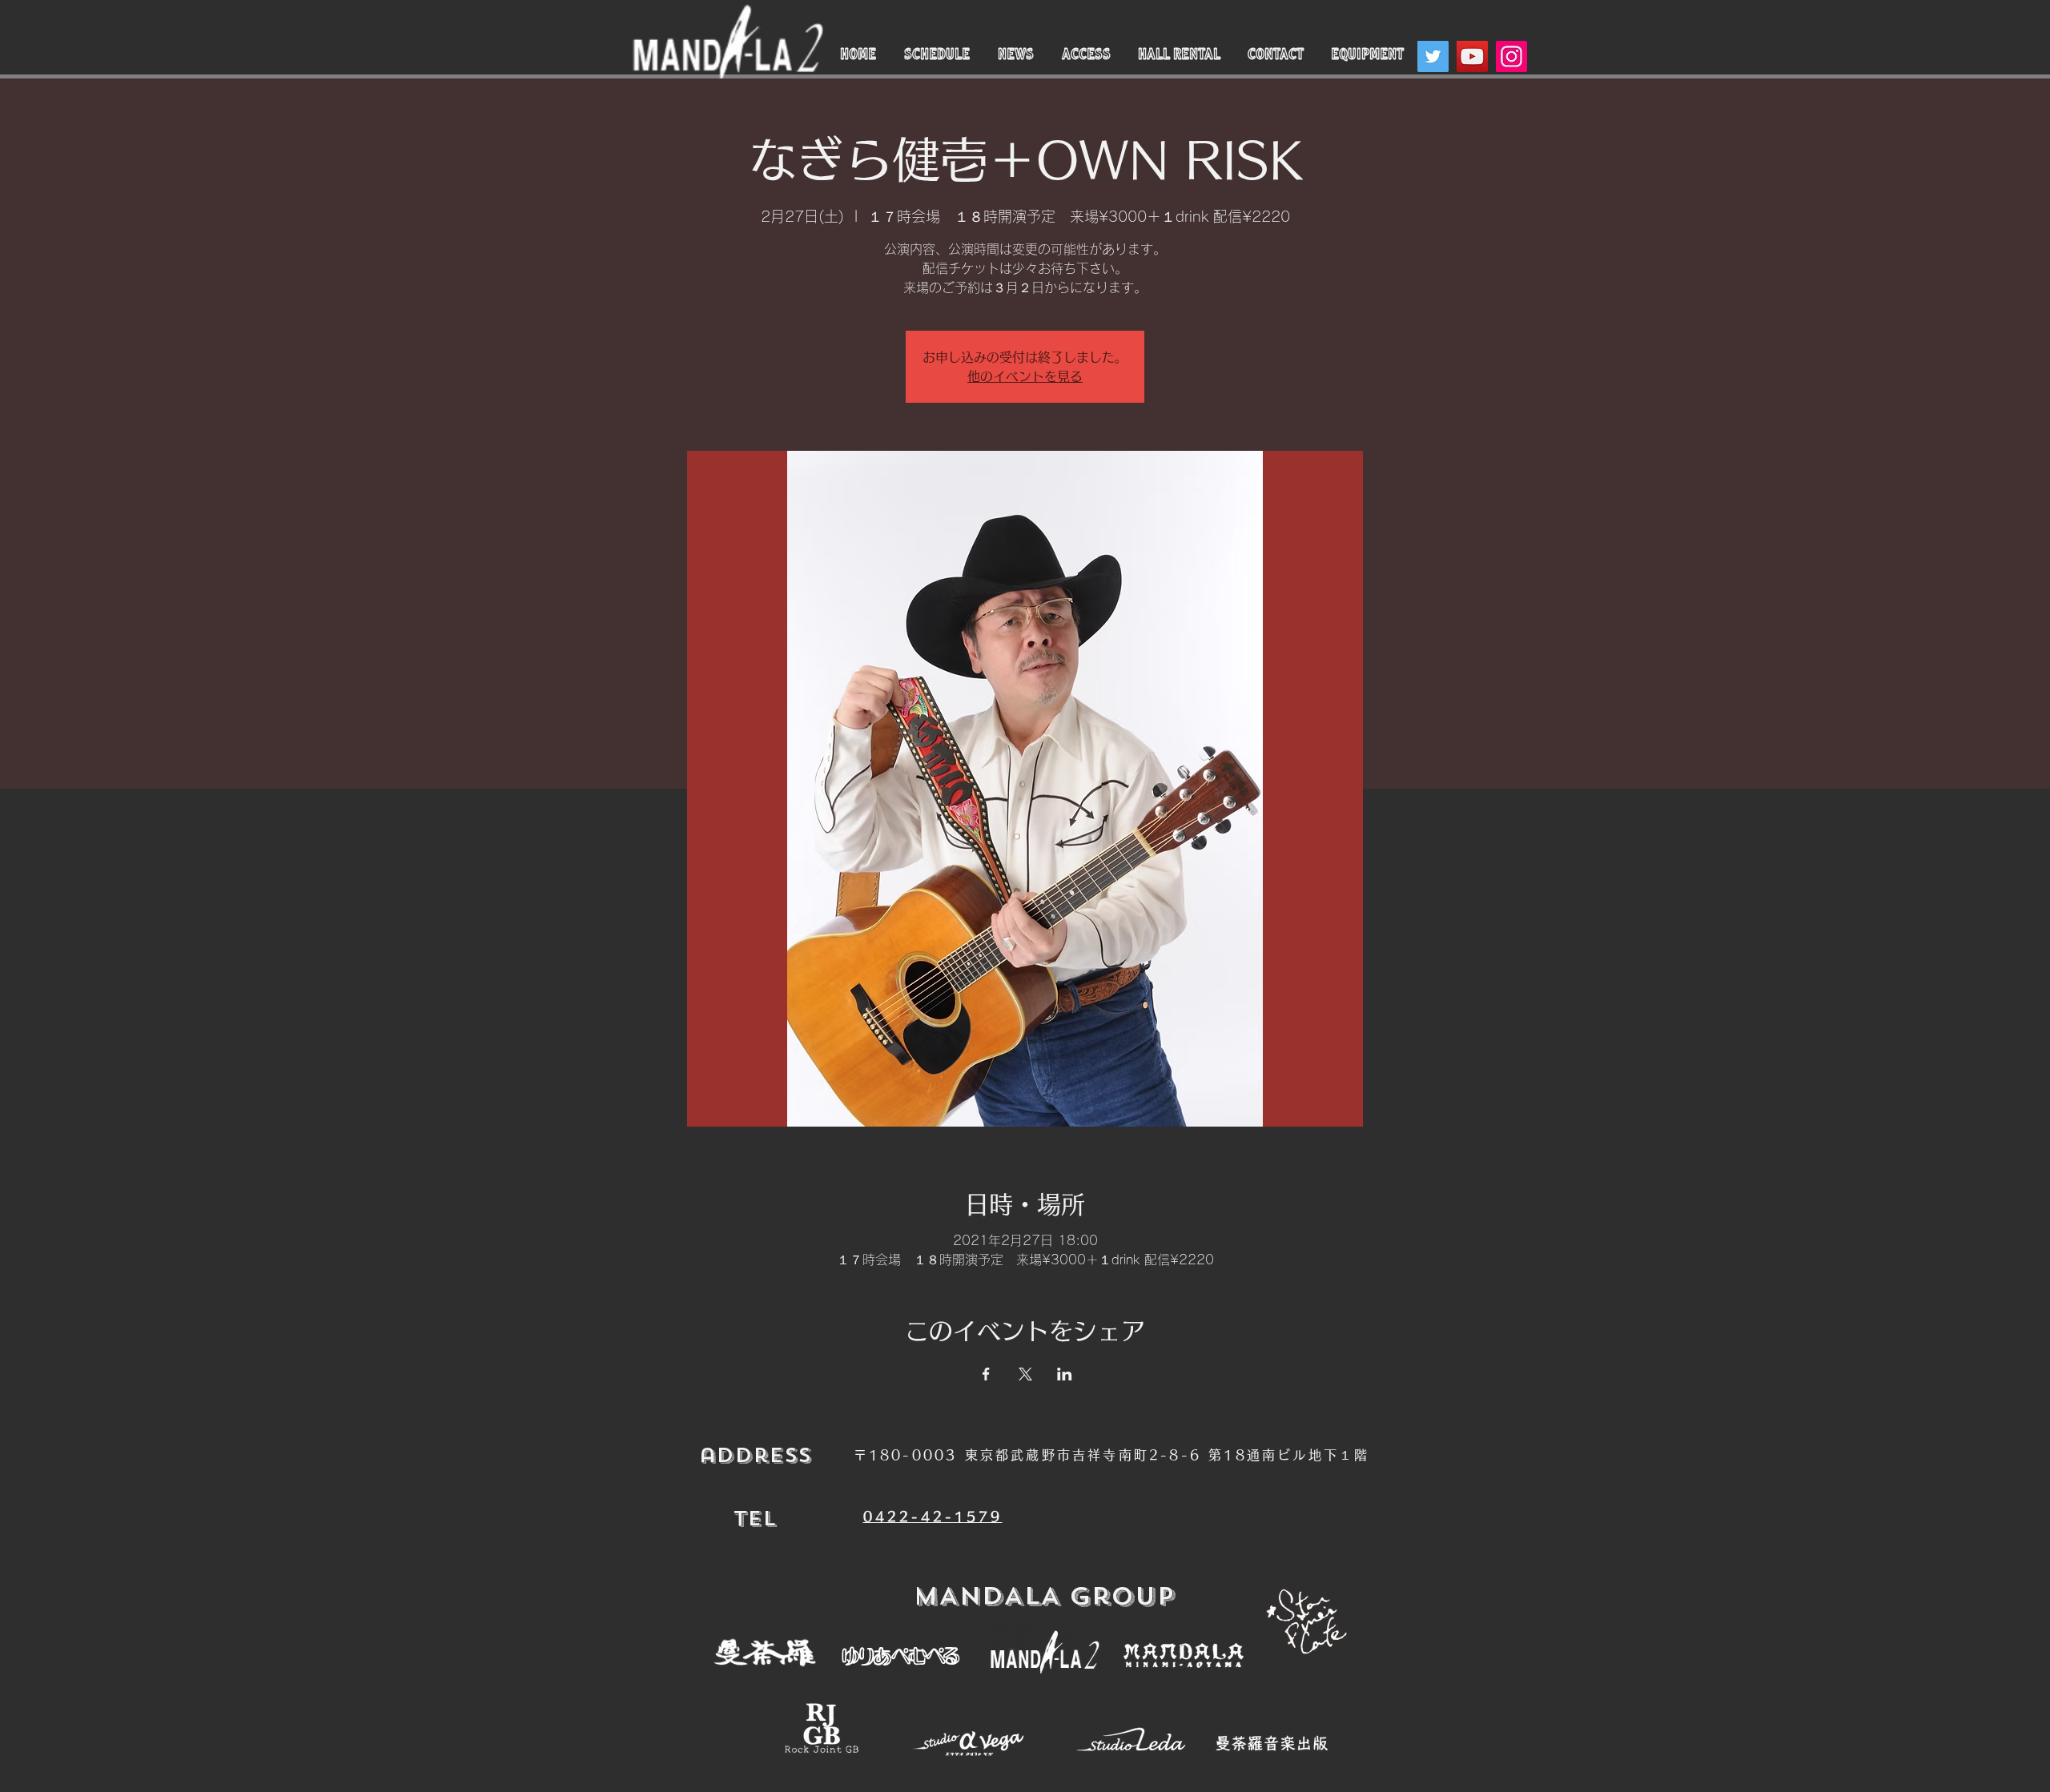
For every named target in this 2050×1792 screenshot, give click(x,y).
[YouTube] (1472, 56)
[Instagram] (1511, 56)
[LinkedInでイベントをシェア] (1065, 1374)
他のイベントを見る (1025, 376)
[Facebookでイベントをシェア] (986, 1374)
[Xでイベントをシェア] (1025, 1374)
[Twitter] (1433, 56)
